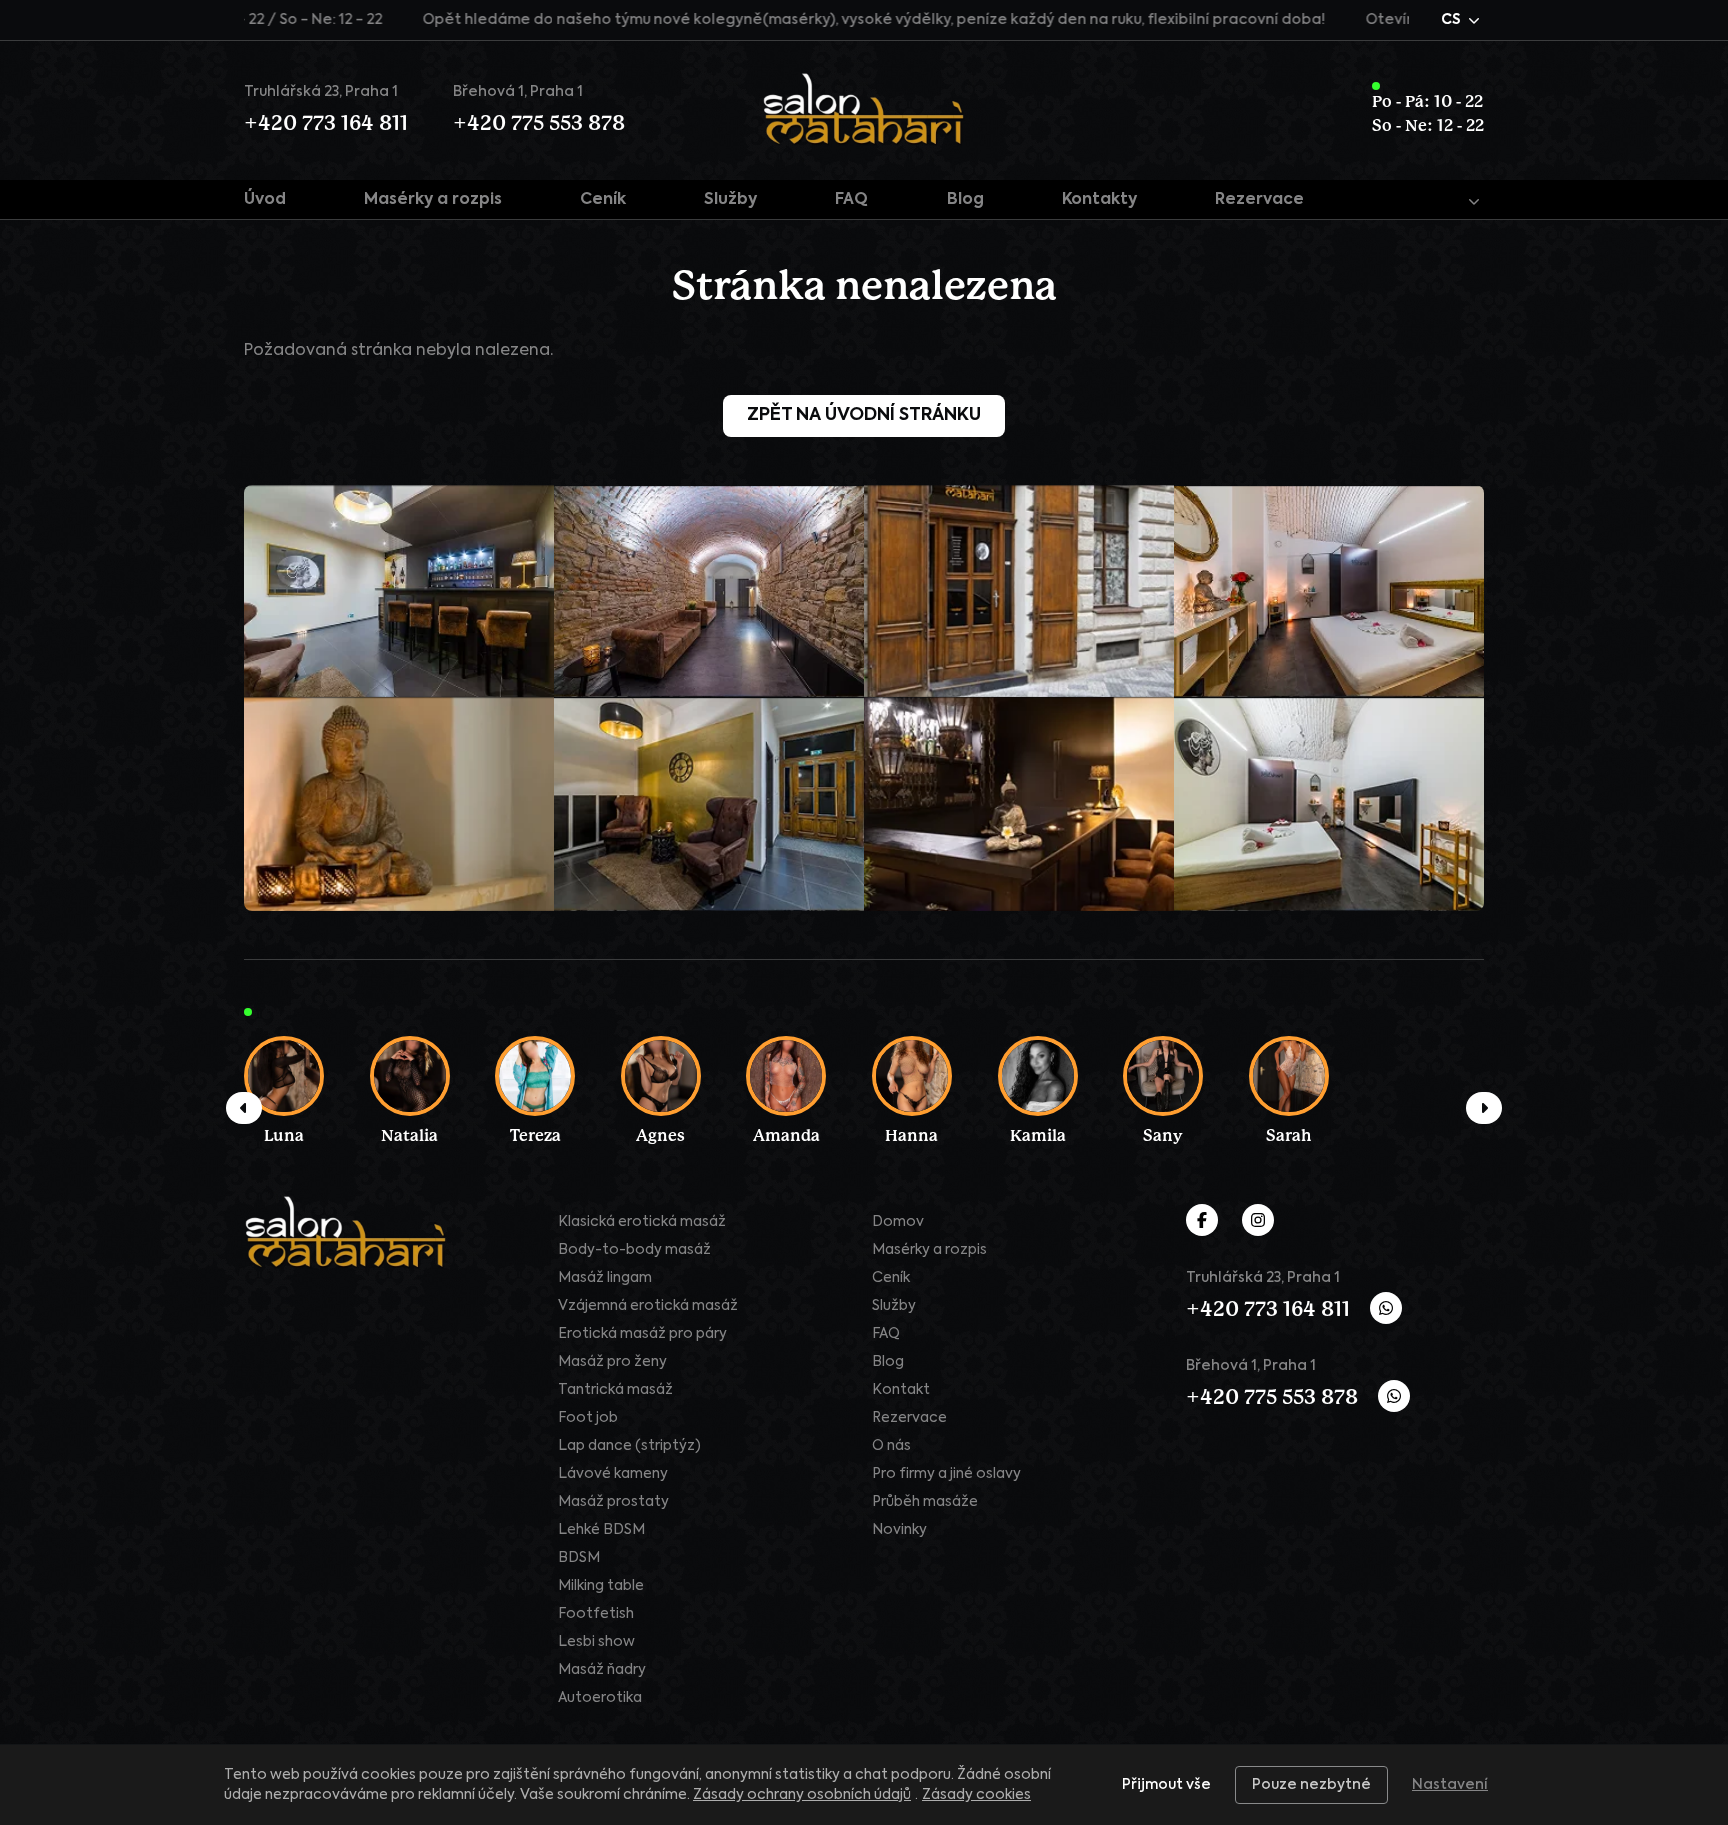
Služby (730, 200)
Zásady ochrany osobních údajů (802, 1795)
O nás (891, 1446)
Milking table (601, 1586)
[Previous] (244, 1108)
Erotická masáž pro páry (642, 1334)
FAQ (851, 200)
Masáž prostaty (613, 1502)
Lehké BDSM (601, 1530)
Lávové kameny (613, 1474)
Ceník (603, 200)
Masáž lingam (605, 1278)
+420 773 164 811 (326, 124)
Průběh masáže (925, 1502)
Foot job (588, 1418)
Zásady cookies (976, 1795)
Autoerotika (600, 1698)
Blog (965, 200)
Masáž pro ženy (612, 1362)
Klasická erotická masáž (642, 1222)
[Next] (1484, 1108)
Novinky (899, 1530)
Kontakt (901, 1390)
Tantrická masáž (615, 1390)
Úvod (265, 200)
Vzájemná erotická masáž (648, 1306)
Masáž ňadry (602, 1670)
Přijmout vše (1166, 1785)
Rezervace (1259, 200)
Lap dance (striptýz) (629, 1446)
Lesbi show (596, 1642)
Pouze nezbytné (1311, 1785)
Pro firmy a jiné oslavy (946, 1474)
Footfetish (596, 1614)
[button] (1462, 20)
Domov (898, 1222)
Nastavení (1450, 1785)
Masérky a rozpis (433, 200)
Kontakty (1099, 200)
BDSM (579, 1558)
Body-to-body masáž (634, 1250)
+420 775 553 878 (539, 124)
